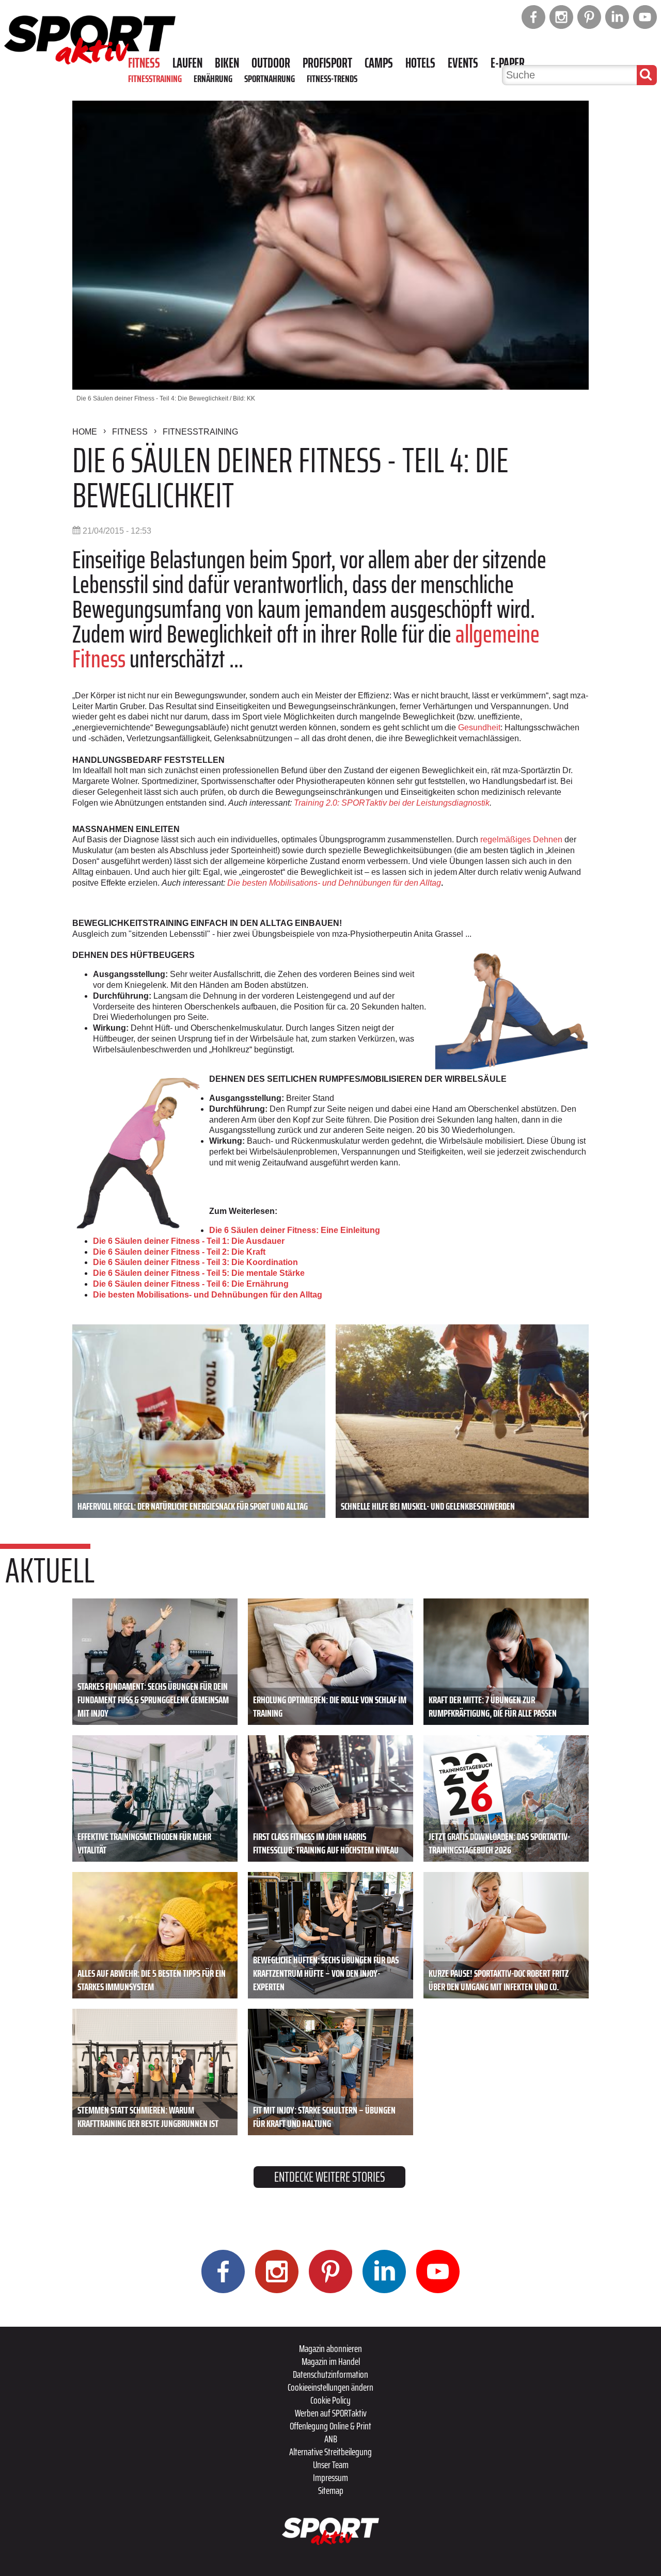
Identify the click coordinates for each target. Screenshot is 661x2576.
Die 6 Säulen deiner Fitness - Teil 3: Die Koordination (195, 1262)
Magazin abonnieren (330, 2348)
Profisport (327, 63)
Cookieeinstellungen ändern (330, 2387)
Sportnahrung (270, 78)
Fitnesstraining (155, 78)
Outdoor (271, 63)
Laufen (187, 63)
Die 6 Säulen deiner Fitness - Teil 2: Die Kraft (179, 1252)
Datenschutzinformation (330, 2374)
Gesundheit (478, 727)
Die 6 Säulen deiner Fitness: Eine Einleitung (295, 1230)
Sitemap (331, 2490)
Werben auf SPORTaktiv (331, 2413)
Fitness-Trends (332, 78)
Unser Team (331, 2465)
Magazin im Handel (331, 2361)
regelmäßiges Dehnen (521, 839)
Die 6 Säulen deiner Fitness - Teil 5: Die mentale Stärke (199, 1273)
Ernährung (213, 78)
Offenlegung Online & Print (330, 2426)
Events (463, 63)
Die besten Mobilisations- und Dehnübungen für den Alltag (334, 883)
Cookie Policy (330, 2400)
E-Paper (508, 63)
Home (85, 432)
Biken (227, 63)
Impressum (330, 2477)
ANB (331, 2439)
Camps (379, 63)
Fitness (144, 63)
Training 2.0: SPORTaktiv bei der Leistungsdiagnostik (392, 803)
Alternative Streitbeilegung (330, 2452)
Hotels (420, 63)
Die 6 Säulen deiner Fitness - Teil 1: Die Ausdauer (189, 1241)
